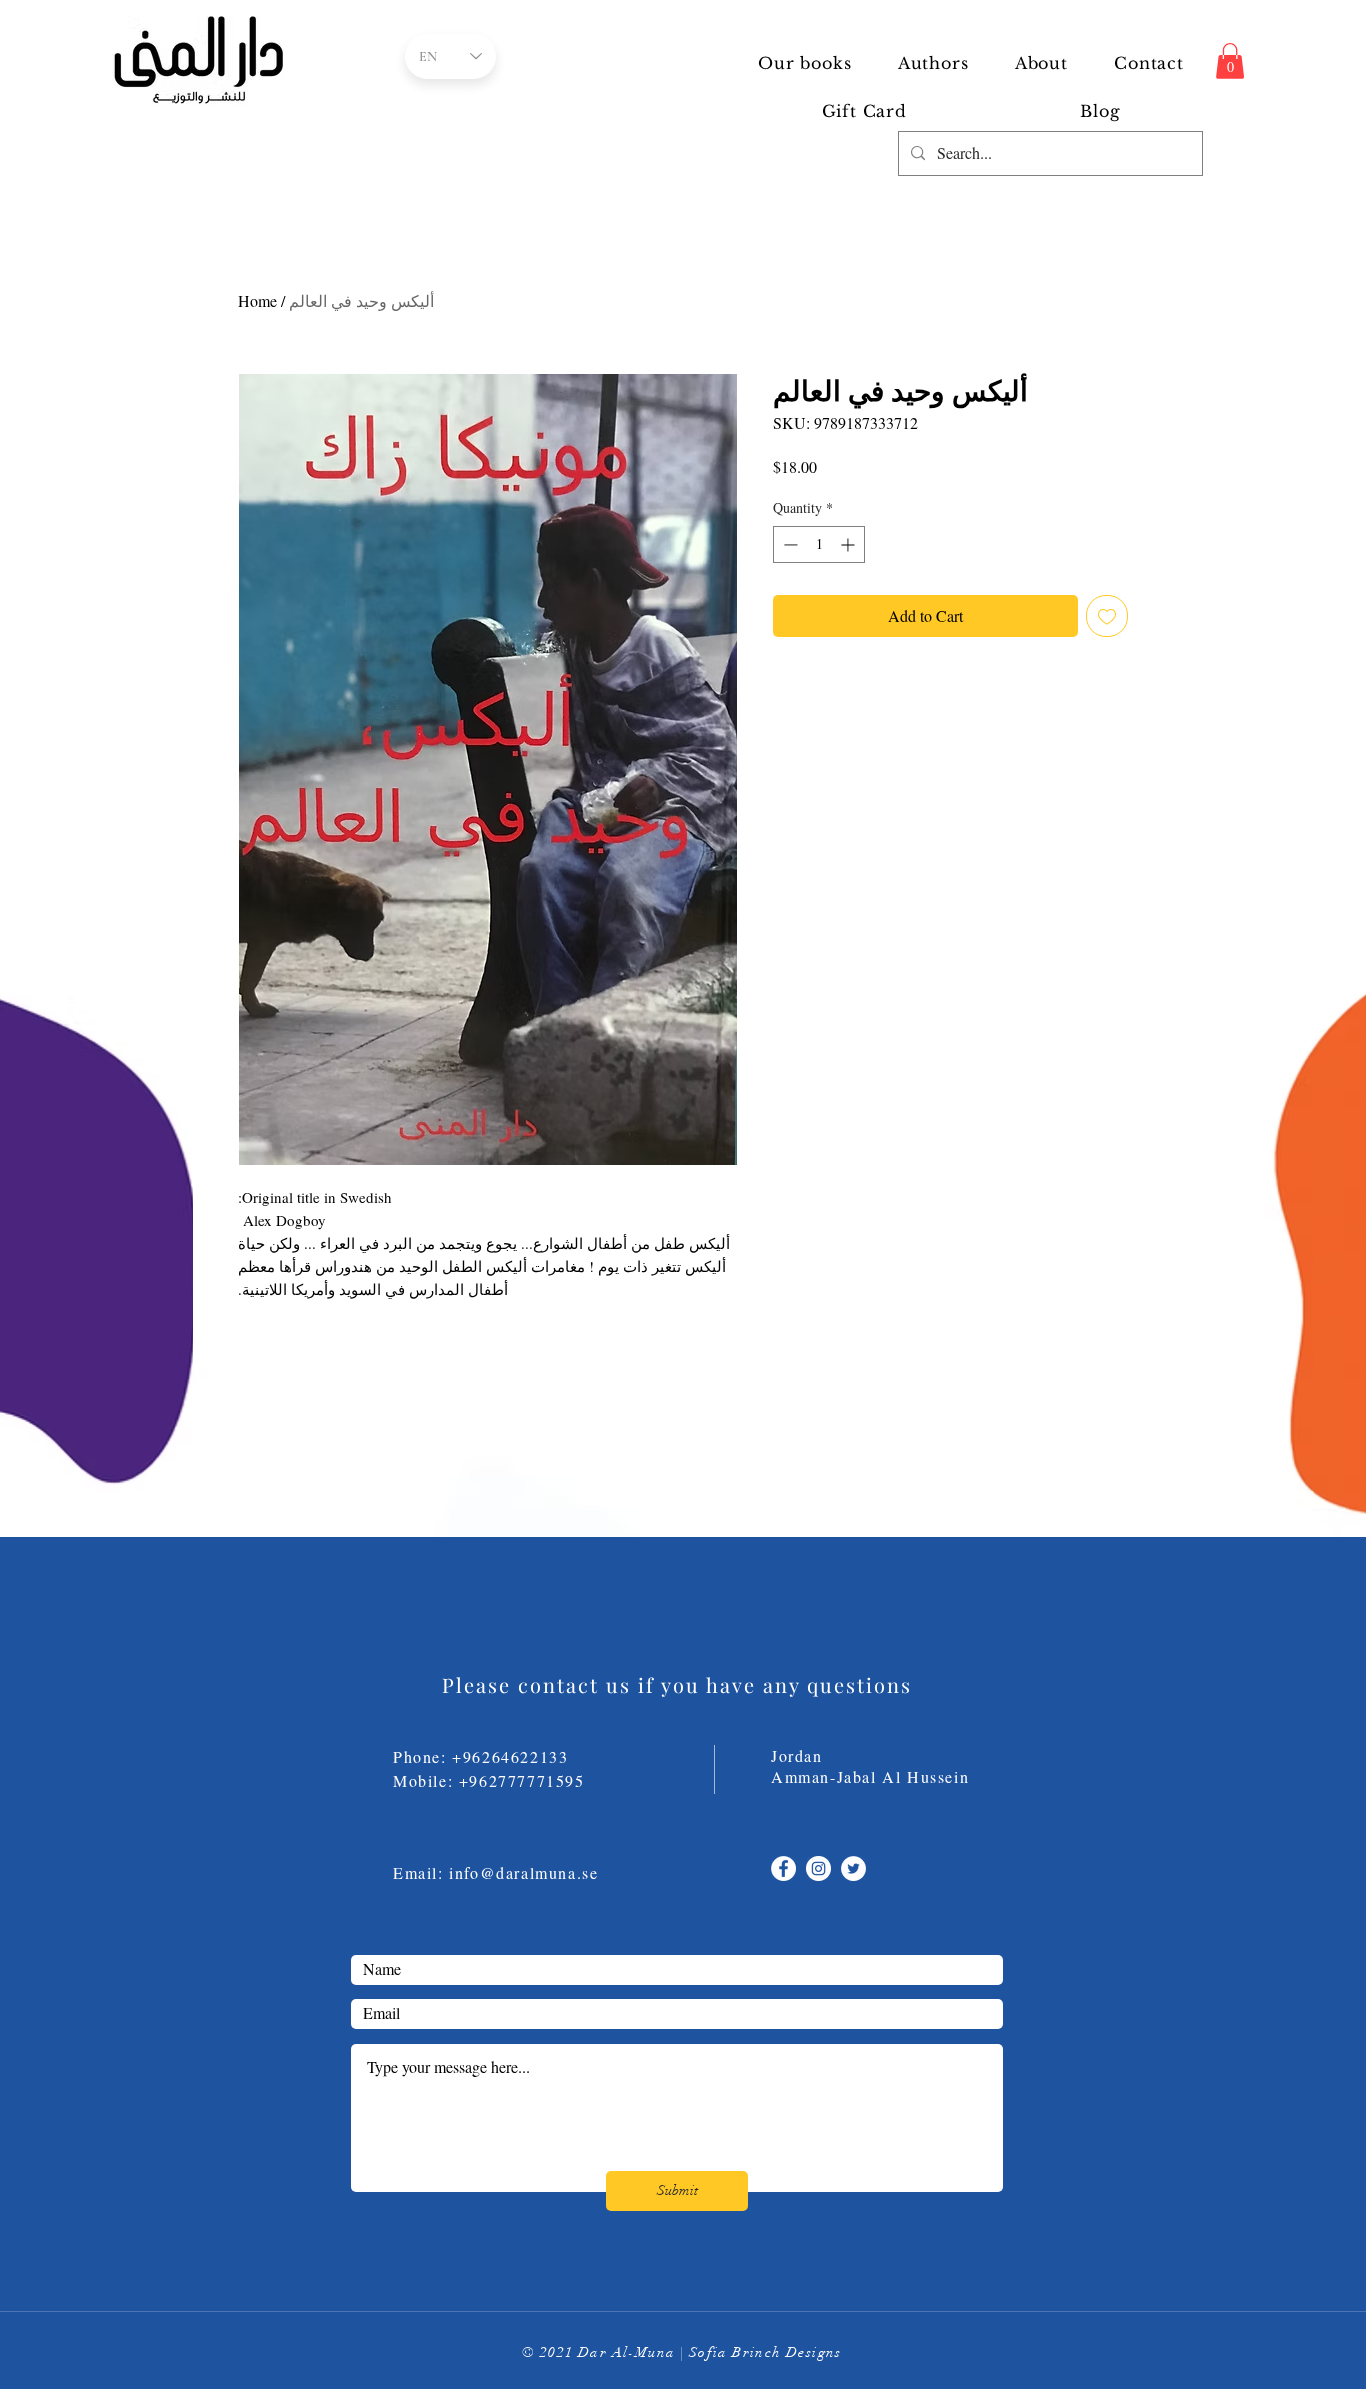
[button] (933, 63)
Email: (421, 1872)
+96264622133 (510, 1756)
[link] (1230, 61)
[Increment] (849, 544)
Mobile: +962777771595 (501, 1780)
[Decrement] (788, 544)
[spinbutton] (819, 544)
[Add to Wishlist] (1107, 616)
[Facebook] (783, 1868)
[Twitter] (853, 1868)
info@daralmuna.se (523, 1872)
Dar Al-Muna (626, 2352)
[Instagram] (818, 1868)
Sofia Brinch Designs (765, 2352)
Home (257, 300)
